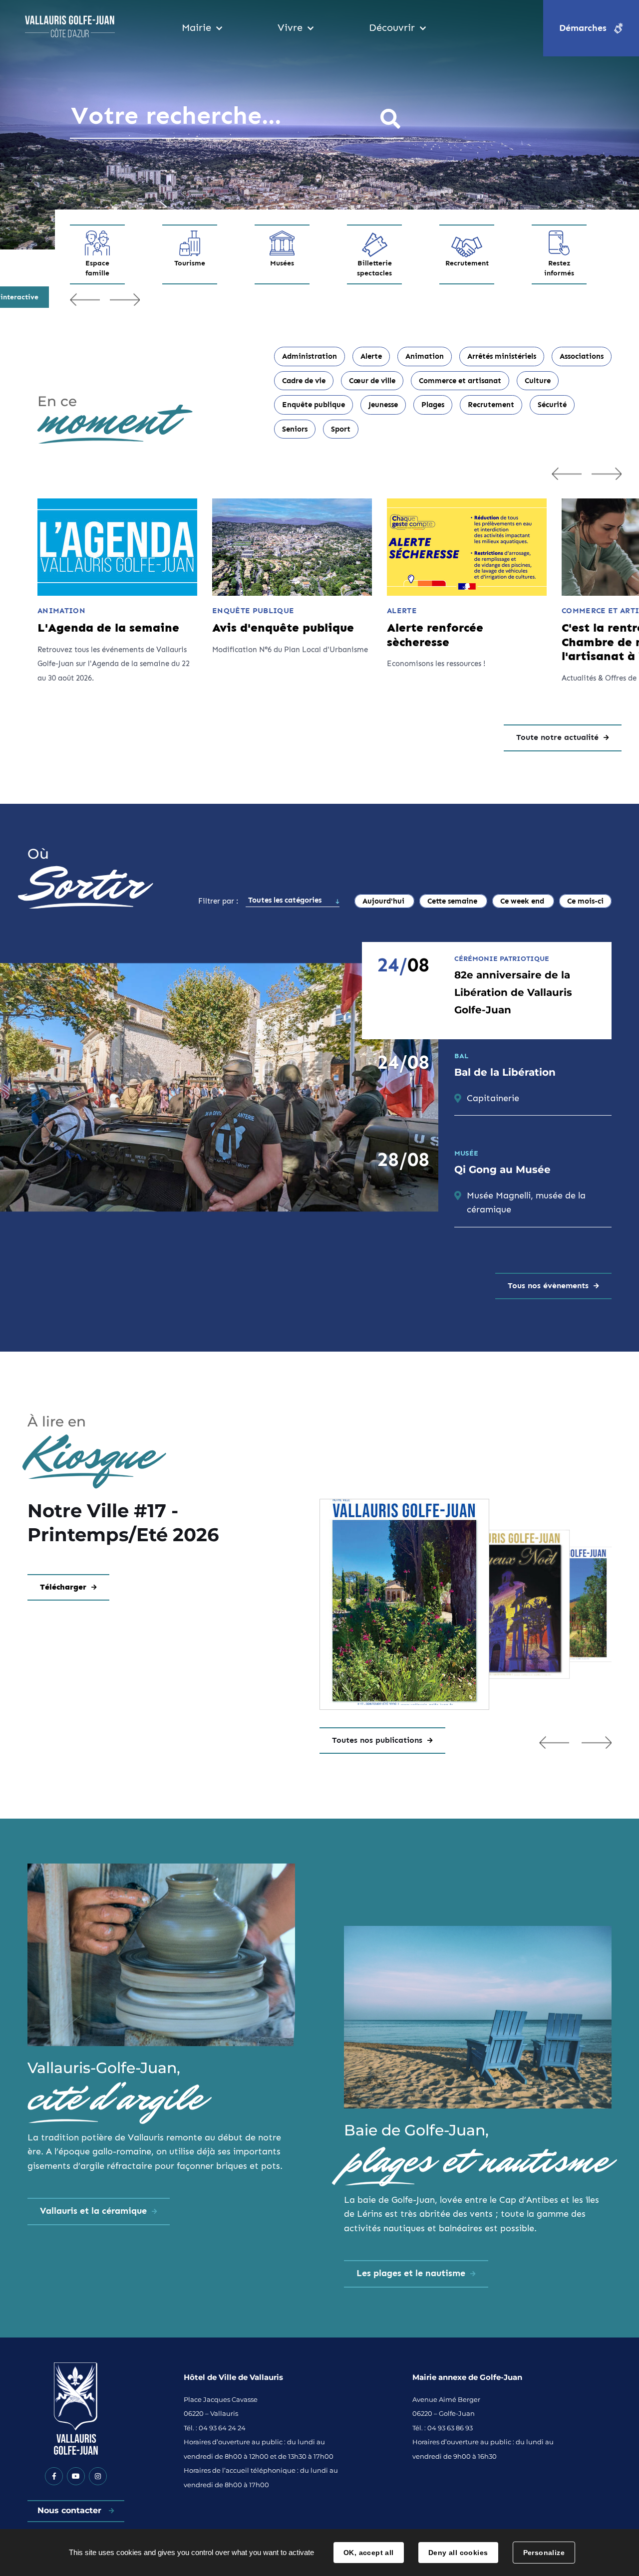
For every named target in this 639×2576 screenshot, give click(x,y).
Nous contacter (71, 2510)
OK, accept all (369, 2553)
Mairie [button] (196, 27)
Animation (425, 356)
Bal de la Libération (505, 1072)
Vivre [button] (290, 27)
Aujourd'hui (384, 901)
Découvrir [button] (392, 27)
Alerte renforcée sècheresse (435, 635)
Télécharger (63, 1587)
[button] (554, 1742)
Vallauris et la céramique (93, 2211)
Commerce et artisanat (460, 381)
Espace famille (97, 268)
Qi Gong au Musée (502, 1170)
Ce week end (523, 901)
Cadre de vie (304, 381)
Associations (582, 356)
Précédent (85, 299)
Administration (310, 356)
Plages (433, 405)
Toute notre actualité (557, 737)
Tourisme (190, 263)
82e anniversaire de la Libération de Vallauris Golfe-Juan (513, 992)
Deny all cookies (458, 2553)
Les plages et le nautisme (411, 2273)
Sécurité (552, 405)
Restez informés (559, 268)
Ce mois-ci (585, 901)
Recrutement (467, 263)
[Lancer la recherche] (390, 119)
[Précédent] (567, 473)
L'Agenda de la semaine (108, 628)
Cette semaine (453, 901)
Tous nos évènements (548, 1286)
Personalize (544, 2553)
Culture (538, 381)
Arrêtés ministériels (502, 356)
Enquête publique (314, 405)
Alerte (371, 356)
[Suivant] (607, 473)
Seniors (295, 429)
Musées (282, 263)
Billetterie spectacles (374, 268)
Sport (341, 429)
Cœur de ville (372, 381)
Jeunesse (383, 405)
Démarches (583, 28)
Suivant (125, 299)
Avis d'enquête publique (283, 628)
